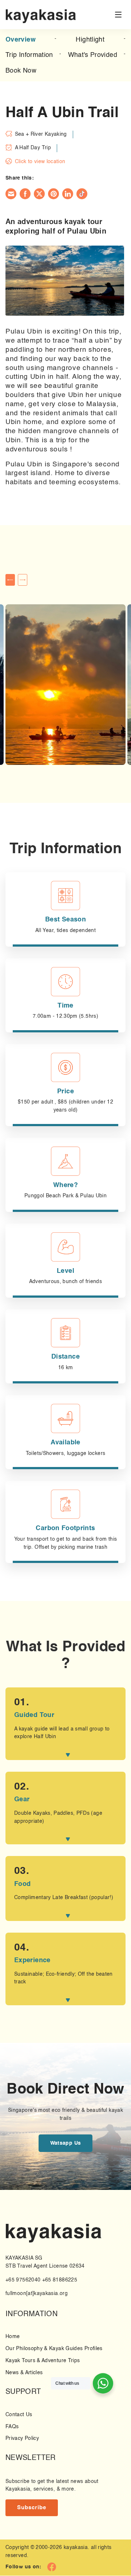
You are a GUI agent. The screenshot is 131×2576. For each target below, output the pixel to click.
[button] (10, 580)
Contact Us (19, 2415)
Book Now (21, 71)
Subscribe (32, 2508)
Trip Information (29, 55)
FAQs (12, 2427)
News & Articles (24, 2373)
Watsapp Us (66, 2143)
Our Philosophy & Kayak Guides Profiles (54, 2349)
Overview (21, 40)
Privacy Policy (22, 2439)
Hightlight (90, 40)
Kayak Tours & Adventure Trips (43, 2361)
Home (13, 2337)
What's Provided (93, 55)
